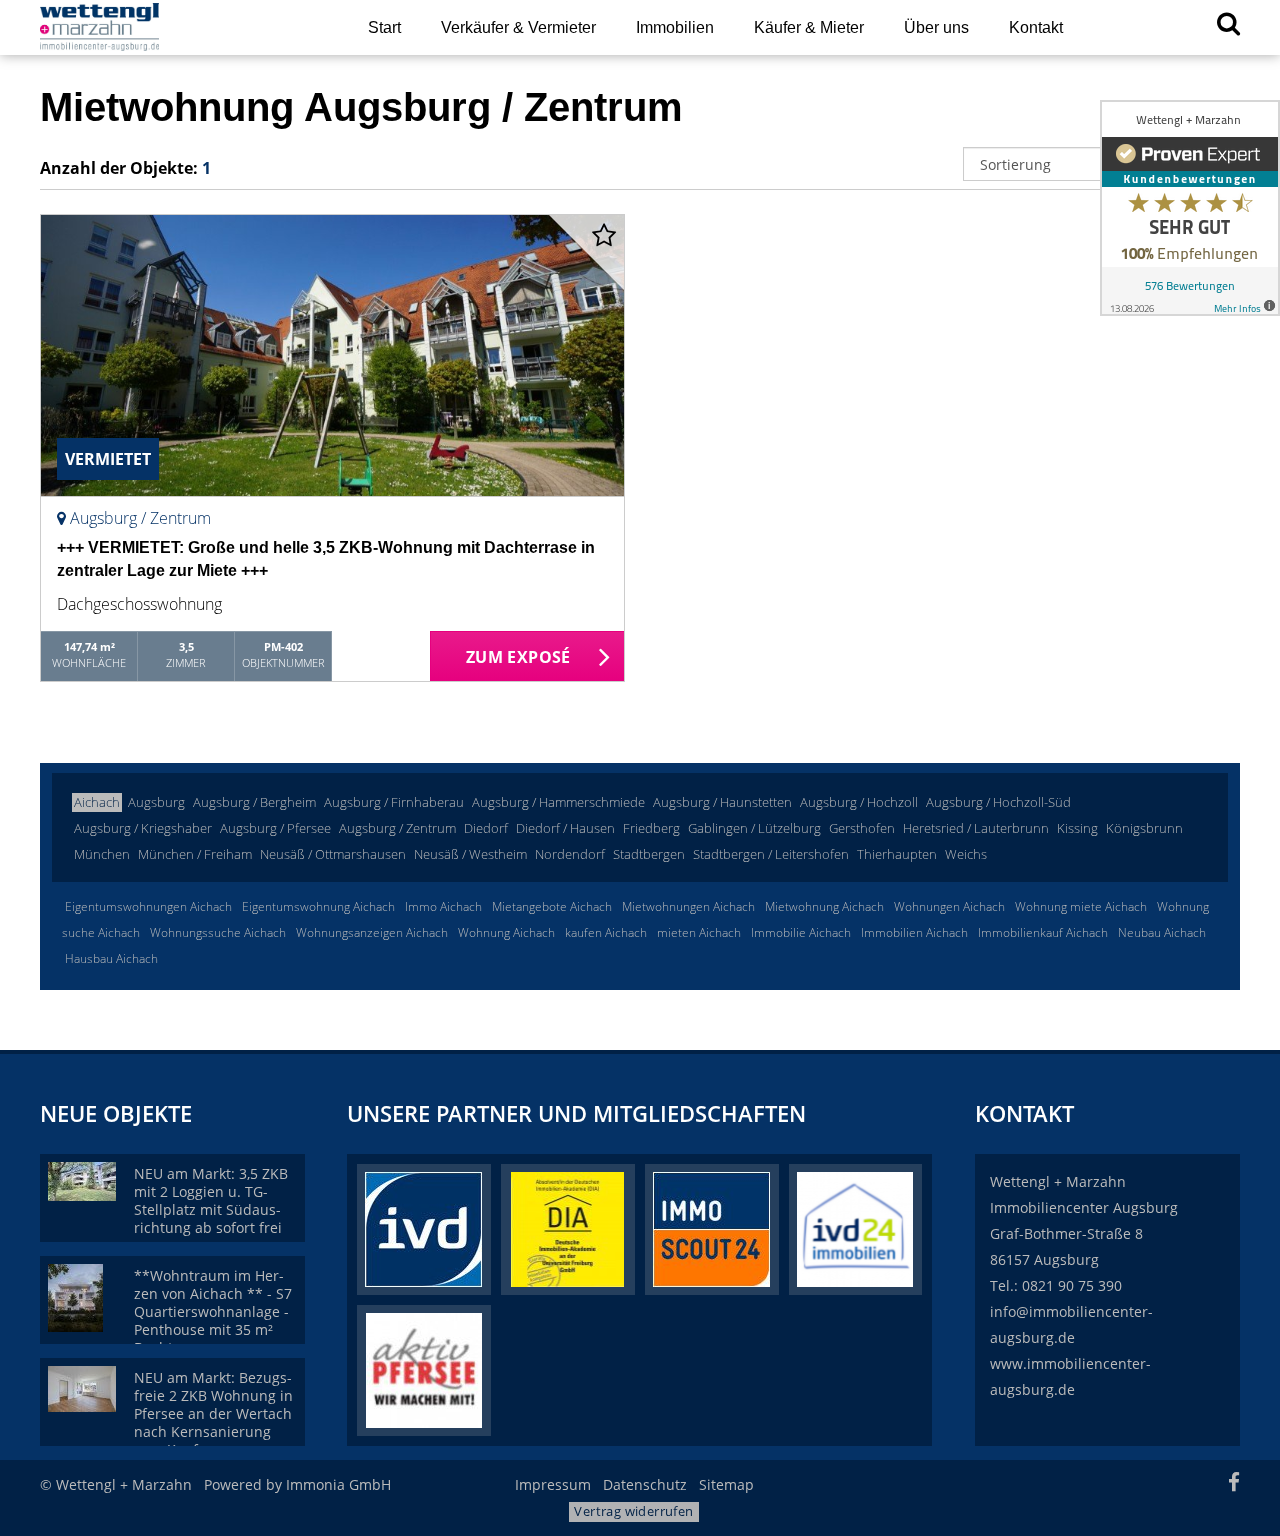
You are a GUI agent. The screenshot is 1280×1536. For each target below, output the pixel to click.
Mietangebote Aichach (552, 906)
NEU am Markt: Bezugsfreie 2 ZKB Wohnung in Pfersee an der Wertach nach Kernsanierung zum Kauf (213, 1413)
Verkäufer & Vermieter (518, 27)
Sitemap (726, 1484)
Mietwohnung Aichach (824, 906)
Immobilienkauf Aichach (1043, 932)
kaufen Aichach (606, 932)
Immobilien (675, 27)
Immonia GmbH (338, 1484)
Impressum (553, 1484)
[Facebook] (1234, 1484)
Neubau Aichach (1162, 932)
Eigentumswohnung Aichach (318, 906)
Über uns (936, 27)
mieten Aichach (699, 932)
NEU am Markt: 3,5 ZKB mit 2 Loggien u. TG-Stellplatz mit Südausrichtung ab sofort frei (211, 1200)
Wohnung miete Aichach (1081, 906)
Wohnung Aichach (506, 932)
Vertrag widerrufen (633, 1511)
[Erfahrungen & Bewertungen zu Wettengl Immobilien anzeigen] (1190, 208)
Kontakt (1036, 27)
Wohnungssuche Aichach (218, 932)
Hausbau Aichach (111, 958)
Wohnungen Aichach (949, 906)
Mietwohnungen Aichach (688, 906)
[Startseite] (179, 27)
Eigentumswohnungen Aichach (148, 906)
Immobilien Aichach (914, 932)
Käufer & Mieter (809, 27)
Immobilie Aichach (801, 932)
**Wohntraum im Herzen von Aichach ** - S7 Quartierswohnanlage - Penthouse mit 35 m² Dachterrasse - (213, 1311)
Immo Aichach (443, 906)
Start (384, 27)
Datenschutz (645, 1484)
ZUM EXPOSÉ (518, 657)
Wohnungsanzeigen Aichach (372, 932)
